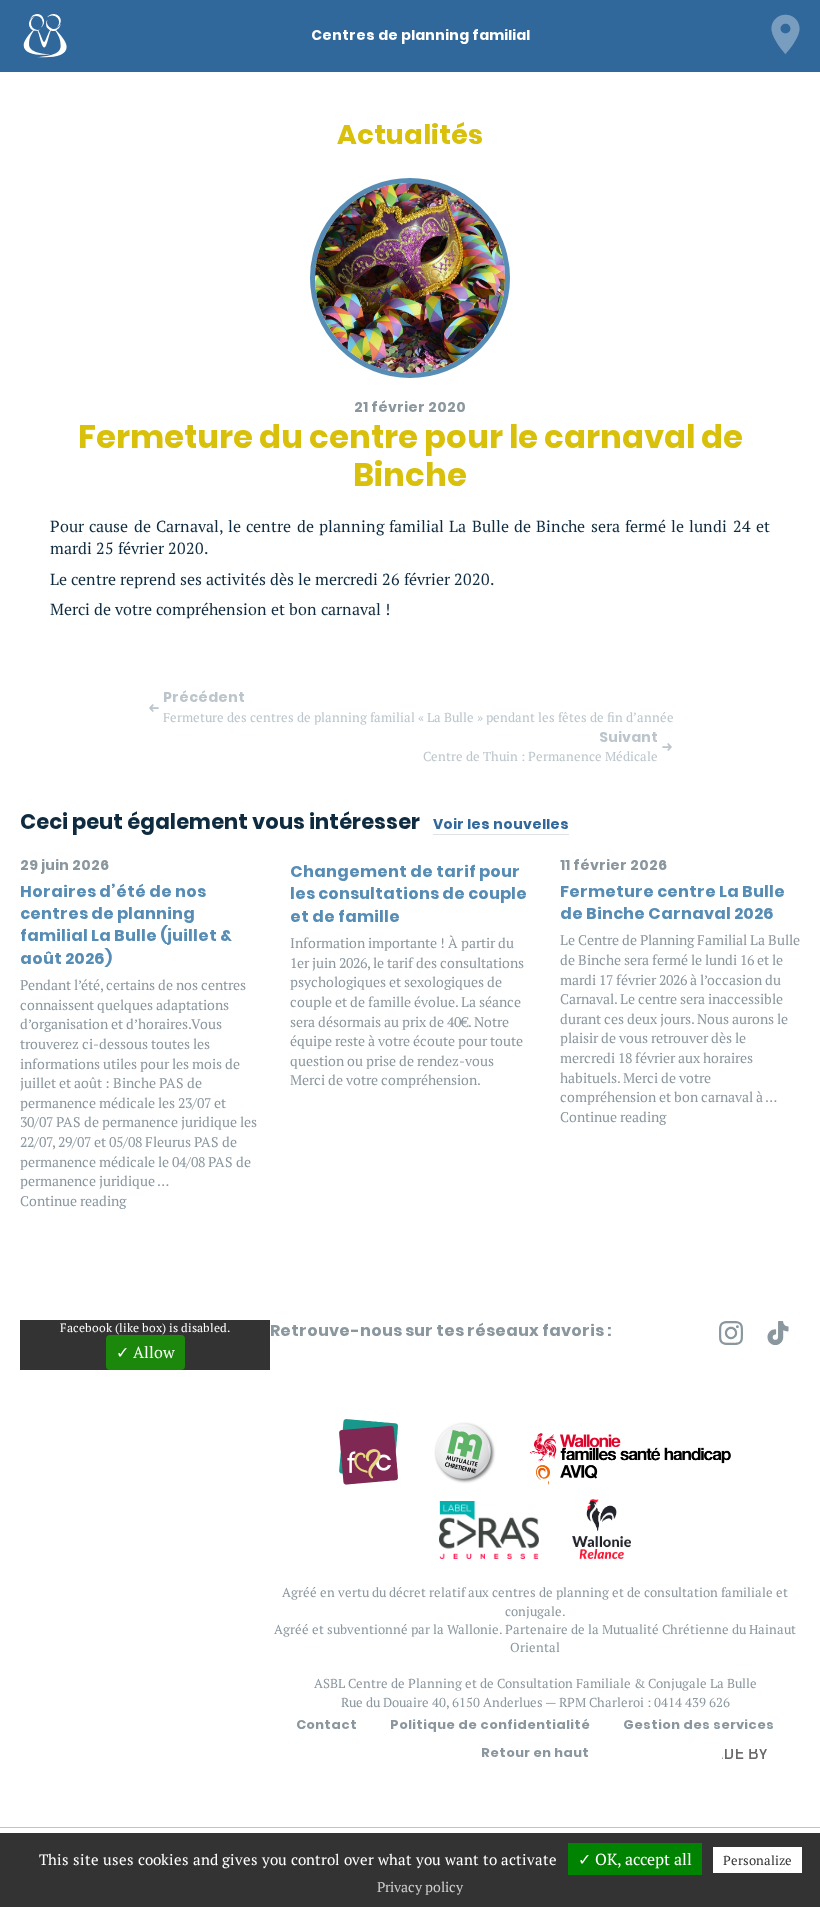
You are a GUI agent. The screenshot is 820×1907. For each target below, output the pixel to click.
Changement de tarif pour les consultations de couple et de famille (408, 894)
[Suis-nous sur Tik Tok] (778, 1337)
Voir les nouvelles (501, 824)
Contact (326, 1725)
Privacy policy (420, 1886)
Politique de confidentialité (490, 1725)
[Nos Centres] (785, 32)
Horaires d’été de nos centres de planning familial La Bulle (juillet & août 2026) (126, 925)
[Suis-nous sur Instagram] (731, 1337)
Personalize (757, 1860)
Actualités (410, 134)
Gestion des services (698, 1725)
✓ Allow (145, 1352)
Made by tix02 (752, 1759)
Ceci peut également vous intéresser (220, 821)
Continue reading (73, 1200)
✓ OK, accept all (635, 1859)
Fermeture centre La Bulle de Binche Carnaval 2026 (672, 902)
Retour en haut (535, 1753)
